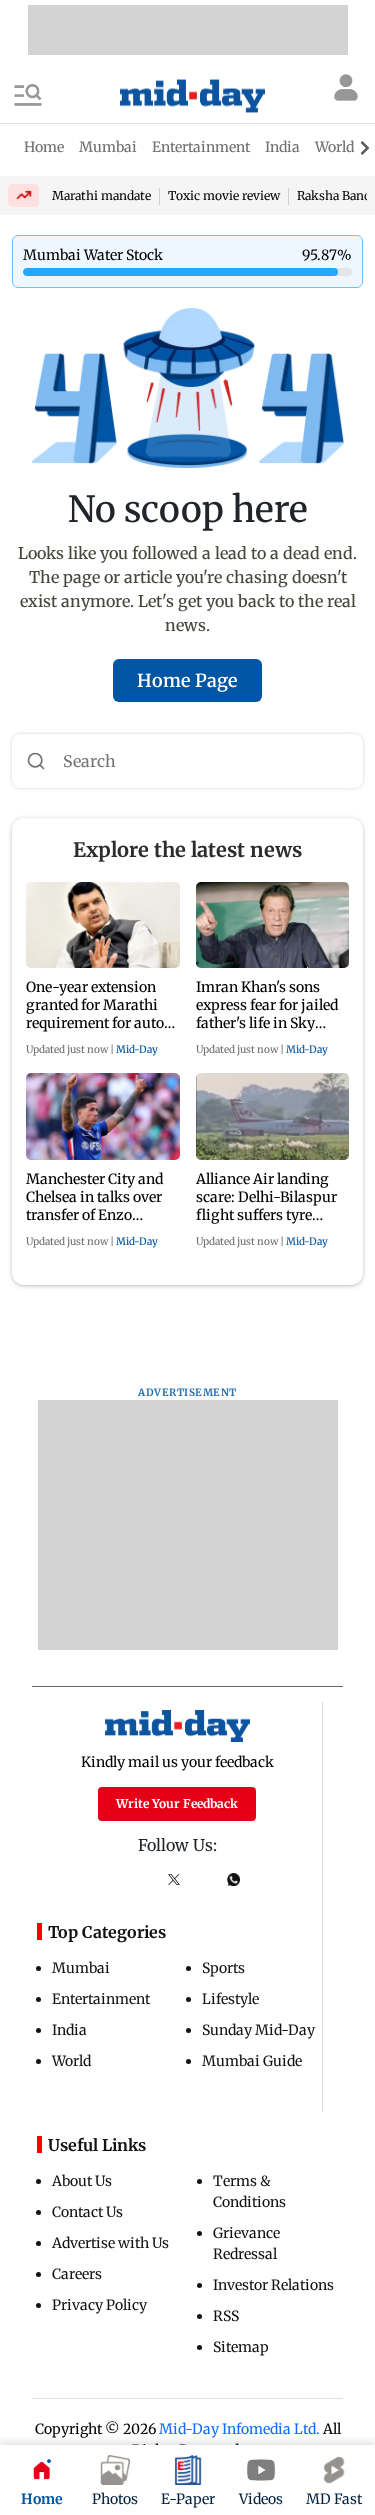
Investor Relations (273, 2285)
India (69, 2030)
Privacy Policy (99, 2305)
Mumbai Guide (252, 2061)
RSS (226, 2316)
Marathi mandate (101, 195)
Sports (223, 1968)
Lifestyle (230, 1999)
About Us (82, 2181)
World (71, 2061)
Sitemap (241, 2347)
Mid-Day (137, 1049)
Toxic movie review (224, 195)
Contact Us (87, 2212)
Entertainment (101, 1999)
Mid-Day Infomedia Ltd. (239, 2429)
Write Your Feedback (177, 1803)
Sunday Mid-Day (258, 2030)
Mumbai (81, 1968)
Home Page (187, 680)
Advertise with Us (110, 2243)
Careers (77, 2274)
